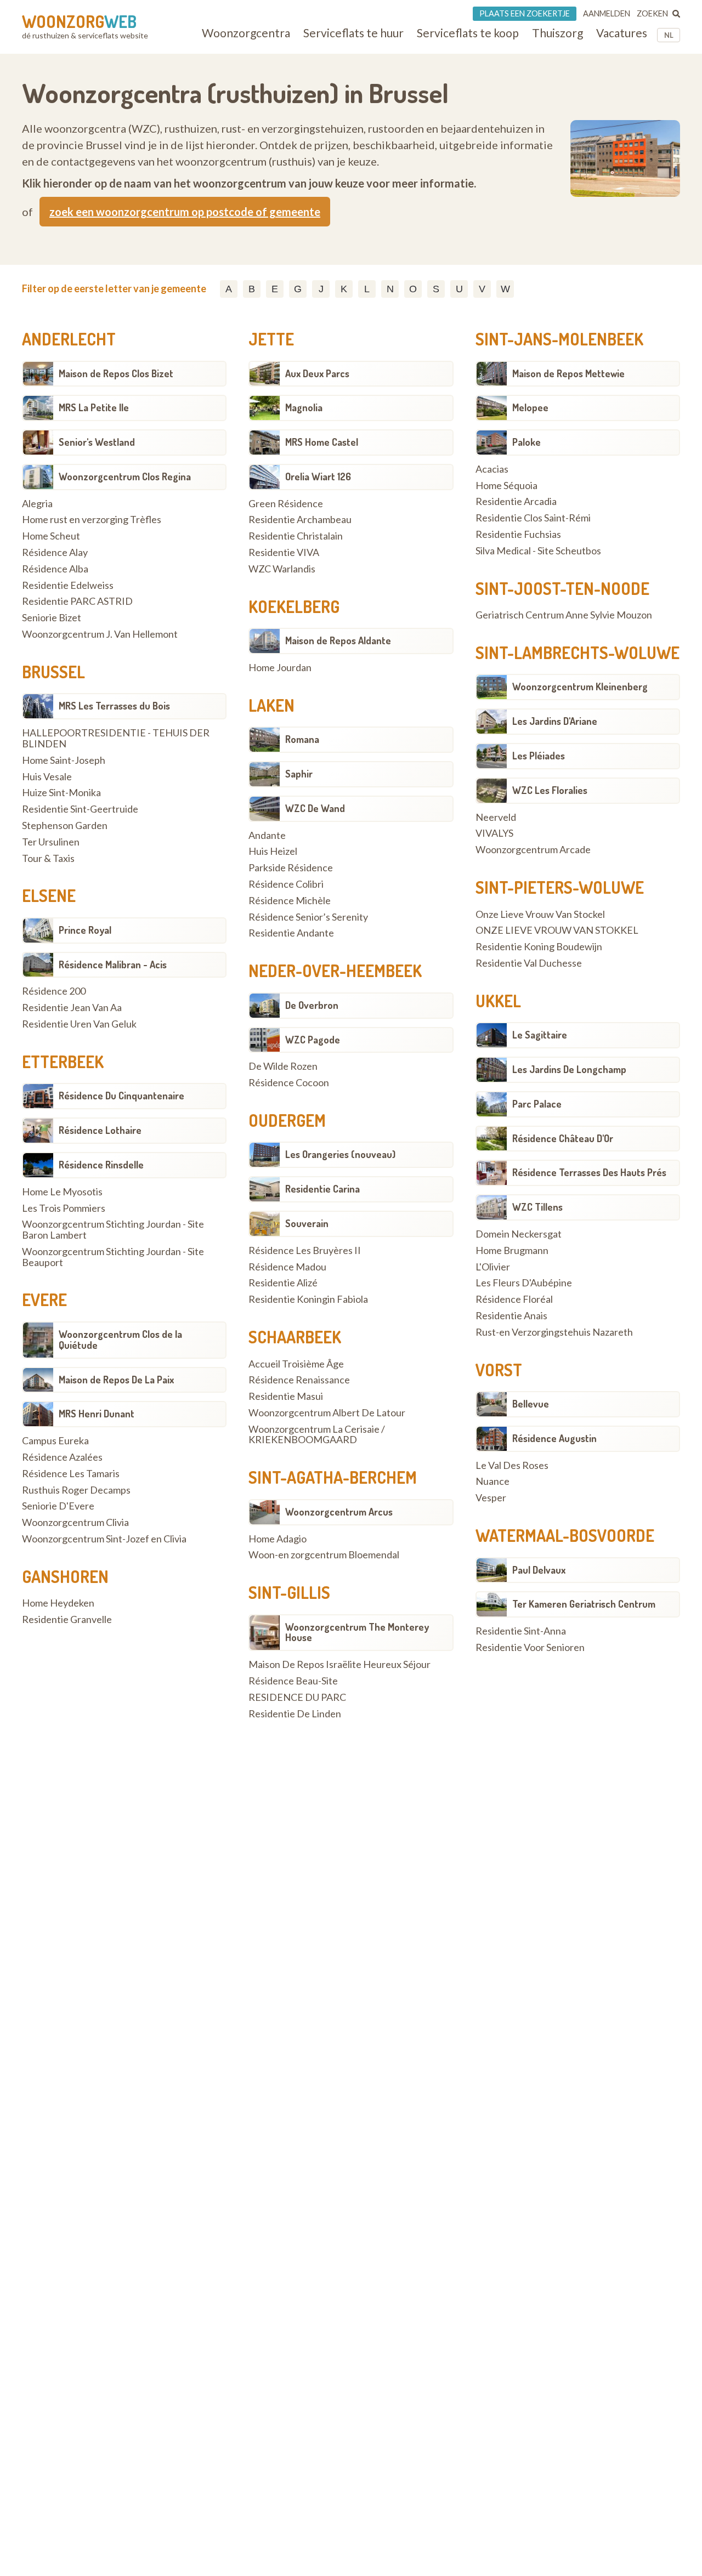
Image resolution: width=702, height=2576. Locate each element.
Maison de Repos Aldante (338, 640)
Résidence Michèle (290, 901)
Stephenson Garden (65, 826)
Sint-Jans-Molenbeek (559, 339)
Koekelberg (294, 606)
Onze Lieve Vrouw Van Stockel (540, 915)
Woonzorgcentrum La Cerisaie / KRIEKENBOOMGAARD (317, 1435)
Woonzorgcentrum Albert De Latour (327, 1413)
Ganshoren (65, 1576)
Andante (267, 836)
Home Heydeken (58, 1603)
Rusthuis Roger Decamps (76, 1490)
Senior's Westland (97, 442)
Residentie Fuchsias (518, 535)
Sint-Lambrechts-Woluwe (578, 652)
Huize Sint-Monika (61, 793)
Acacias (492, 469)
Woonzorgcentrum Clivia (75, 1523)
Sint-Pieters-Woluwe (560, 887)
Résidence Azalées (62, 1457)
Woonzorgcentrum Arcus (339, 1512)
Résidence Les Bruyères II (305, 1251)
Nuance (492, 1482)
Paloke (526, 442)
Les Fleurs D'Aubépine (524, 1283)
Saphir (299, 774)
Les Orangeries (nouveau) (340, 1154)
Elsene (49, 895)
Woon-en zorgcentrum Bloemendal (324, 1555)
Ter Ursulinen (51, 842)
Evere (44, 1300)
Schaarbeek (295, 1337)
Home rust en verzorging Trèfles (92, 520)
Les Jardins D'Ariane (555, 721)
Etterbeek (63, 1062)
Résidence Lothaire (100, 1130)
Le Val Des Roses (512, 1466)
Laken (271, 705)
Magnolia (304, 407)
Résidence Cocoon (289, 1083)
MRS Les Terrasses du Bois (114, 706)
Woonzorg (79, 21)
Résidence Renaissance (299, 1380)
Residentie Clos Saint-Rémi (533, 518)
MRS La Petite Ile (94, 407)
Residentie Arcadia (516, 502)
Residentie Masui (286, 1397)
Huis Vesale (47, 777)
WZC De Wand (315, 808)
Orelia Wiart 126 (318, 476)
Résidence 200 (54, 991)
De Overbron (312, 1005)
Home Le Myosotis (62, 1192)
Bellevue (531, 1404)
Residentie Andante (291, 933)
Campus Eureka (55, 1441)
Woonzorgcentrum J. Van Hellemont (100, 634)
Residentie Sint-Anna (521, 1631)
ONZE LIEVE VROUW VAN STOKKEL (557, 930)
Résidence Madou (287, 1267)
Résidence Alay (55, 553)
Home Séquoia (506, 486)
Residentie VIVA (284, 553)
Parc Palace (537, 1104)
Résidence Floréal (514, 1300)
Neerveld (496, 818)
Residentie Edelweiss (68, 586)
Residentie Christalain (296, 536)
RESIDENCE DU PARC (297, 1698)
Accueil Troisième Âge (296, 1364)
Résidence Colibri (286, 884)
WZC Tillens (537, 1207)
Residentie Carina (322, 1189)
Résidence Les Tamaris (71, 1474)
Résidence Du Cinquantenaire (121, 1096)
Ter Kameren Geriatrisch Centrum (584, 1604)
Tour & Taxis (48, 859)
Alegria (37, 504)
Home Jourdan (280, 668)
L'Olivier (493, 1267)
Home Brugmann (512, 1251)
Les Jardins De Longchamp (569, 1069)
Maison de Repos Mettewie (568, 373)
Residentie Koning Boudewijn (539, 947)
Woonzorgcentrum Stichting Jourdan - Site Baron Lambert (113, 1230)
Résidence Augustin (554, 1438)
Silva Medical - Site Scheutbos (538, 551)
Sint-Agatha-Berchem (333, 1477)
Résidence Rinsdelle (101, 1165)
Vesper (491, 1498)
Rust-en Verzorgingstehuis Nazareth (554, 1332)
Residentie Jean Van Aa (72, 1008)
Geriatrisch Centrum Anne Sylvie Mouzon (564, 615)
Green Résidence (286, 504)
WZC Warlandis (282, 569)
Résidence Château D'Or (563, 1138)
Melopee (530, 407)
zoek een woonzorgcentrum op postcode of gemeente (185, 212)
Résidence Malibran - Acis (113, 964)
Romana (302, 739)
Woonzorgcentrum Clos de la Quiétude (120, 1340)
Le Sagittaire (540, 1035)
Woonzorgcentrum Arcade (533, 850)
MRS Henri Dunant (97, 1414)
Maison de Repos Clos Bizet (116, 373)
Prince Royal (85, 930)
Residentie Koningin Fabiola (308, 1300)
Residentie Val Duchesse (529, 963)
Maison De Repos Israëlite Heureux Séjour (339, 1665)
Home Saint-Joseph (64, 761)
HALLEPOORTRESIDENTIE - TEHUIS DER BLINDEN (116, 739)
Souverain (307, 1223)
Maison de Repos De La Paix (116, 1380)
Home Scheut (51, 536)
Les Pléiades (539, 756)
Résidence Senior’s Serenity (308, 917)
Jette (271, 339)
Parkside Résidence (291, 868)
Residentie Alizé (283, 1283)
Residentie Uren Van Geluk (79, 1024)
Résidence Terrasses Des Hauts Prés (589, 1172)
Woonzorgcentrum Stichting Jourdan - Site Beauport (113, 1257)
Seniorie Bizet (52, 618)
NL (669, 35)
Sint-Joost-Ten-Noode (562, 588)
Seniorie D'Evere (58, 1506)
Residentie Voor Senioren (530, 1648)
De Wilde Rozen (283, 1066)
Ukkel (498, 1001)
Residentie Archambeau (300, 520)
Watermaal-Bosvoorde (565, 1535)
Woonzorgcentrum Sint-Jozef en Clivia (104, 1539)
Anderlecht (69, 339)
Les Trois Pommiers (64, 1208)
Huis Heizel (273, 852)
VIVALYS (494, 833)
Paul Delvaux (539, 1570)
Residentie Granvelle (67, 1620)
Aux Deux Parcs (317, 373)
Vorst (499, 1370)
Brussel (53, 672)
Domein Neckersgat (519, 1234)
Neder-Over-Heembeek (335, 971)
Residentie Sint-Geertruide (80, 809)
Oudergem (287, 1120)
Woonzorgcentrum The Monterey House (357, 1632)
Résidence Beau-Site (293, 1681)
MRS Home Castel (322, 442)
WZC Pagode (313, 1040)
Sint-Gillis (289, 1592)
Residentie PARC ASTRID (77, 602)
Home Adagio (278, 1539)
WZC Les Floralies (550, 790)
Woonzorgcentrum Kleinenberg (580, 686)
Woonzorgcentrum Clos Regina (125, 476)
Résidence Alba (55, 569)
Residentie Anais (511, 1316)
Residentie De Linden (295, 1714)
